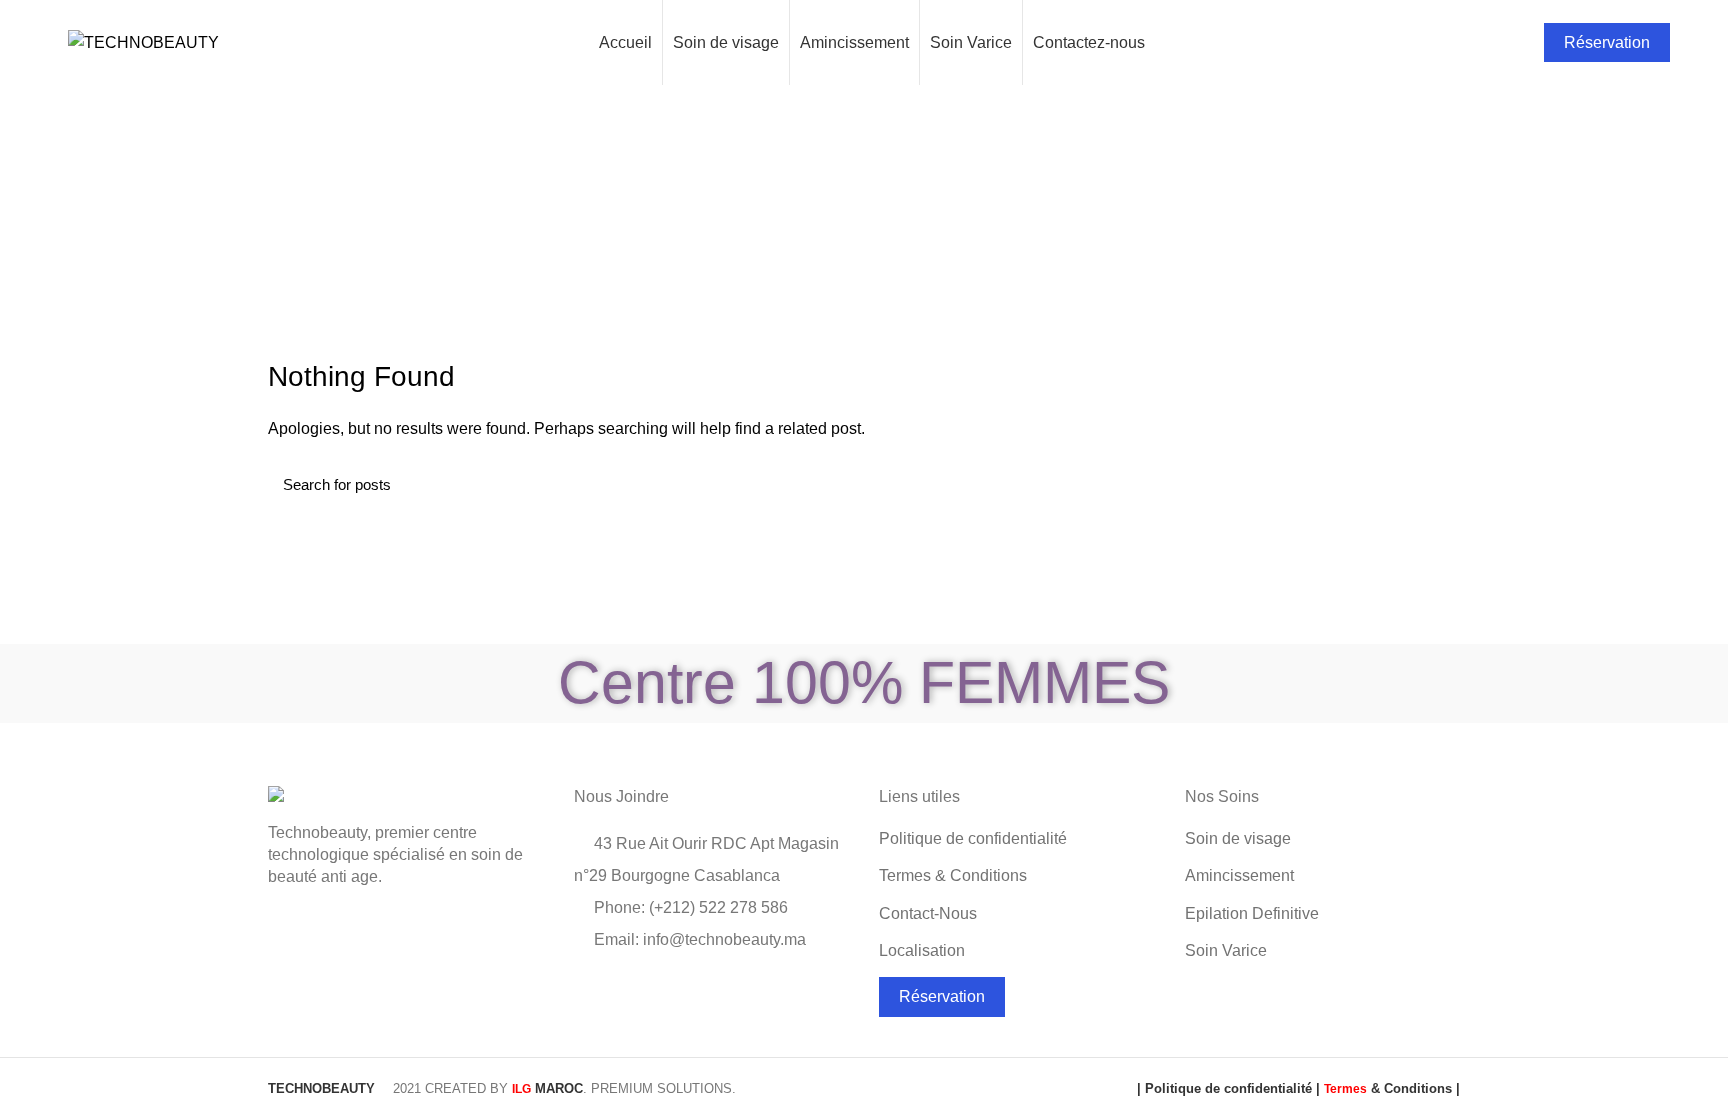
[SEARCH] (1433, 484)
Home (731, 245)
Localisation (922, 950)
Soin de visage (1238, 838)
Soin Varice (1226, 950)
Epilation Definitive (1252, 913)
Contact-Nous (928, 913)
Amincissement (1239, 875)
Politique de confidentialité (973, 838)
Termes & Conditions (953, 875)
